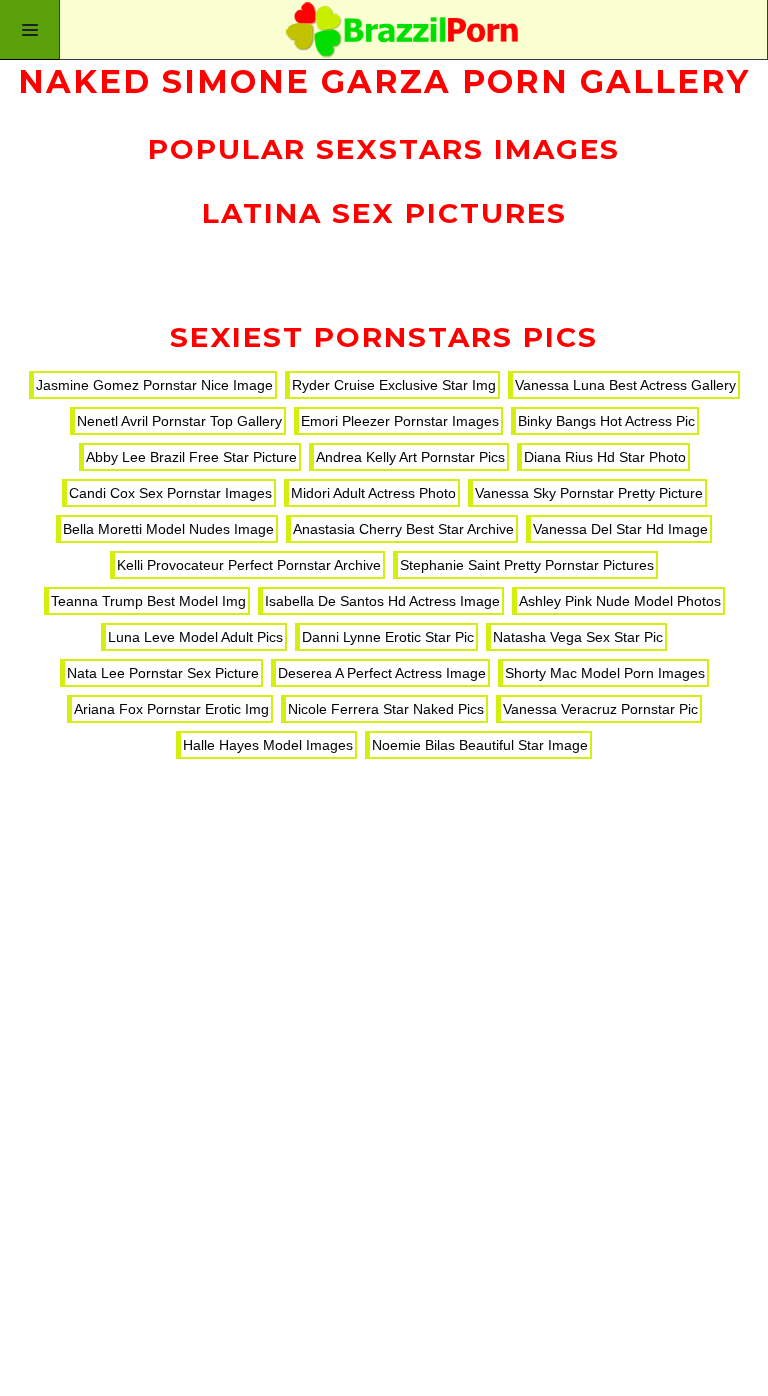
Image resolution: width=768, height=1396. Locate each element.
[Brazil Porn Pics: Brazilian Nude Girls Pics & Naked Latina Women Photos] (384, 30)
